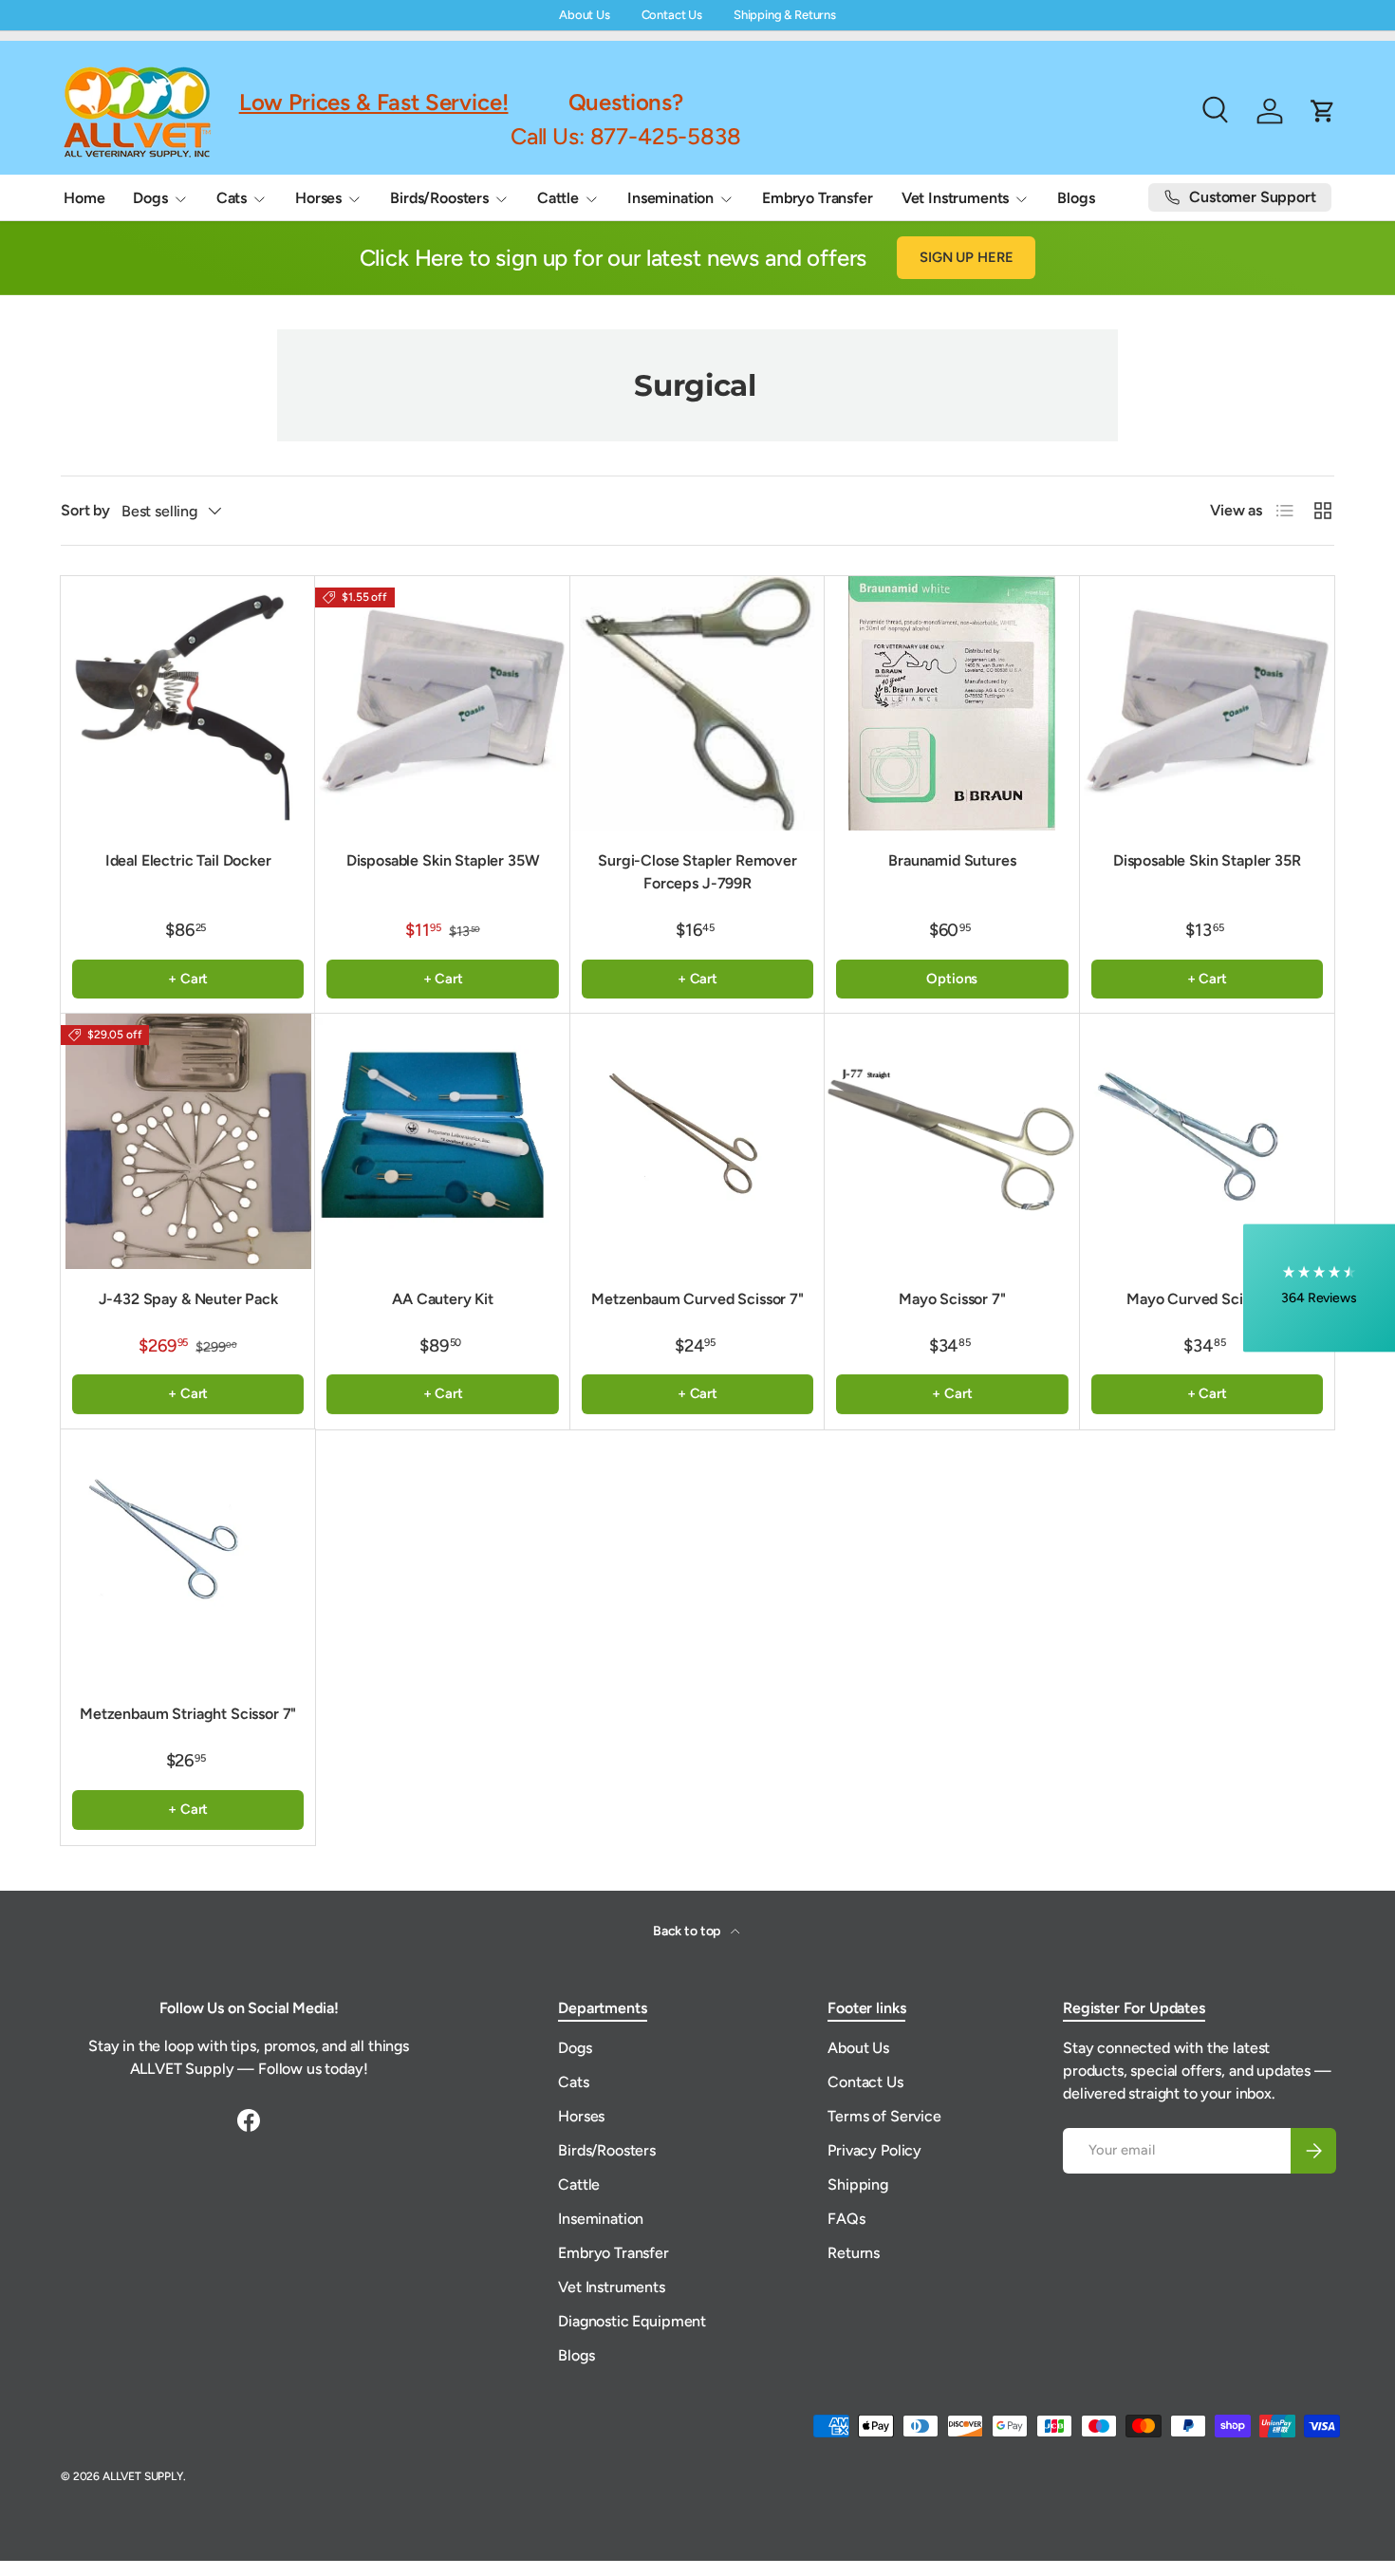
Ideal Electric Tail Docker (188, 860)
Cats (232, 198)
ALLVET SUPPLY (143, 2476)
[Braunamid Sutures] (952, 703)
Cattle (558, 198)
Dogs (150, 198)
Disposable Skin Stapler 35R (1207, 860)
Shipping (858, 2184)
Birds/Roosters (439, 198)
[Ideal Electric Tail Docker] (188, 703)
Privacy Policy (874, 2150)
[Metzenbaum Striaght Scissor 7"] (188, 1557)
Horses (318, 198)
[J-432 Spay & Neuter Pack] (188, 1141)
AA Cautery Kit (443, 1299)
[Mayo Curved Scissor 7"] (1207, 1141)
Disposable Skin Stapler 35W (443, 860)
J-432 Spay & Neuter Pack (188, 1299)
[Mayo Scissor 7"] (952, 1141)
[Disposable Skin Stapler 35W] (442, 703)
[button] (1319, 1288)
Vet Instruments (956, 198)
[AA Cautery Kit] (442, 1141)
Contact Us (672, 15)
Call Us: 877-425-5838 (626, 135)
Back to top (688, 1931)
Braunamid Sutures (952, 860)
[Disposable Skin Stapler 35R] (1207, 703)
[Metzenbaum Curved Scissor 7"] (697, 1141)
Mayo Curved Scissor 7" (1207, 1299)
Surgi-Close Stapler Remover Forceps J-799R (697, 872)
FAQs (846, 2219)
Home (84, 198)
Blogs (1076, 198)
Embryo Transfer (818, 198)
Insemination (670, 198)
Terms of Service (884, 2116)
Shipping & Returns (785, 15)
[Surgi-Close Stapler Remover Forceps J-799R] (697, 703)
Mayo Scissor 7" (952, 1299)
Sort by (85, 510)
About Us (585, 15)
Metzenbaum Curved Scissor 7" (697, 1299)
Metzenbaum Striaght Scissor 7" (188, 1714)
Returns (854, 2253)
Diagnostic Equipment (632, 2321)
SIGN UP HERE (966, 257)
